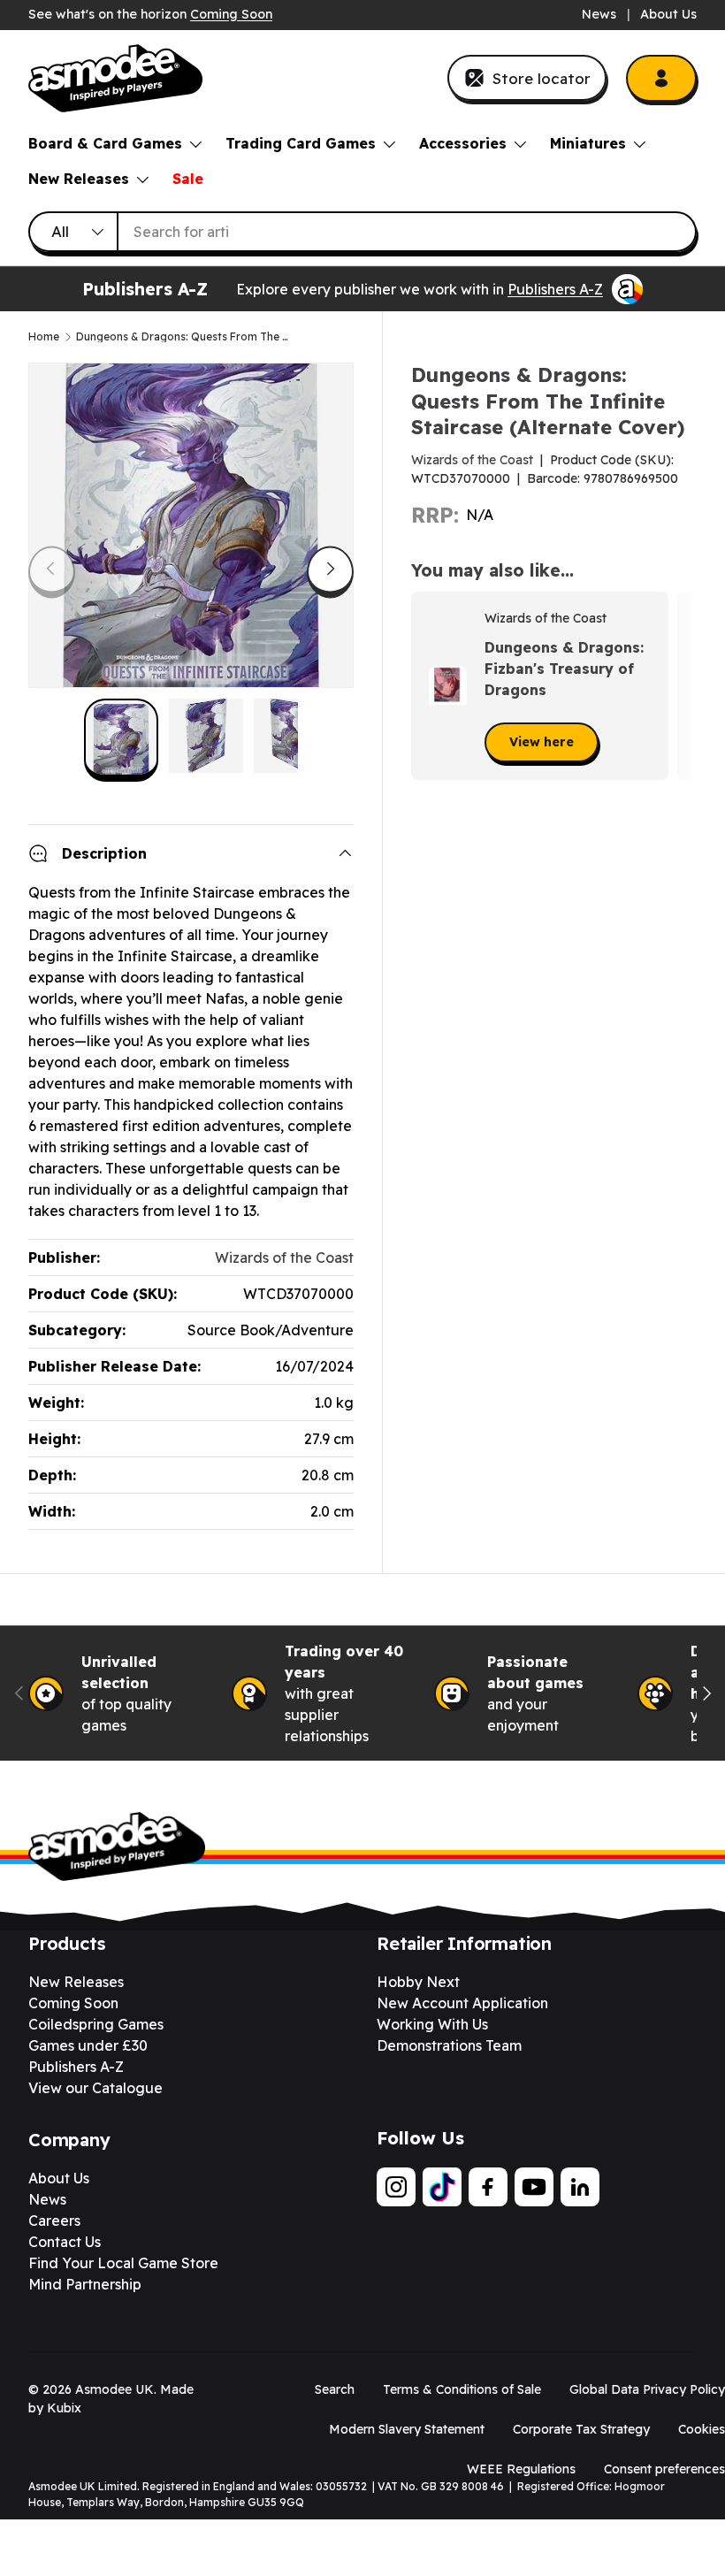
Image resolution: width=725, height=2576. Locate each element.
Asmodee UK (114, 2389)
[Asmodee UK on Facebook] (488, 2187)
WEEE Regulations (521, 2469)
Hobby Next (418, 1982)
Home (44, 337)
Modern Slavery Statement (407, 2429)
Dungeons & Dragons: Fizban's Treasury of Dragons (564, 669)
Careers (54, 2221)
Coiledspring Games (96, 2024)
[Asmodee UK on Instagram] (396, 2187)
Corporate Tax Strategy (581, 2429)
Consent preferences (664, 2469)
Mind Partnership (85, 2284)
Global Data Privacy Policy (647, 2389)
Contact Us (65, 2242)
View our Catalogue (95, 2088)
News (599, 14)
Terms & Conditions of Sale (462, 2389)
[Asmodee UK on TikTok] (442, 2187)
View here (542, 742)
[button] (677, 685)
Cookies (702, 2429)
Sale (188, 179)
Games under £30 (88, 2045)
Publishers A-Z (555, 289)
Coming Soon (231, 14)
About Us (668, 14)
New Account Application (462, 2003)
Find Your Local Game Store (123, 2263)
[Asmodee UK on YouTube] (534, 2187)
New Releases (76, 1982)
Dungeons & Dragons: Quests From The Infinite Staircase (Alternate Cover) (182, 337)
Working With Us (432, 2024)
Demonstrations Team (449, 2045)
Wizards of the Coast (472, 460)
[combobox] (362, 232)
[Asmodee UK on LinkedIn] (580, 2187)
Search (335, 2389)
